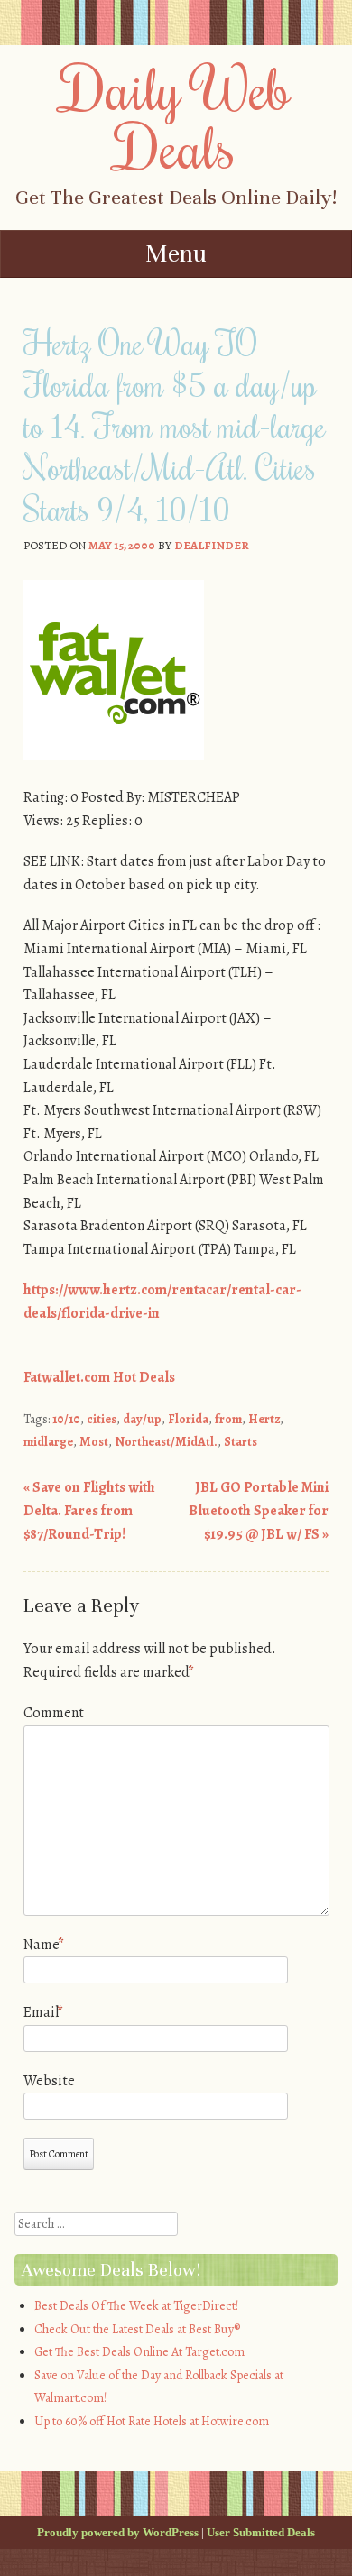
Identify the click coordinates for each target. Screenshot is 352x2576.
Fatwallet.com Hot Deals (99, 1377)
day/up (142, 1419)
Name (44, 1945)
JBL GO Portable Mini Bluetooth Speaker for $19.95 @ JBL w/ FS (259, 1510)
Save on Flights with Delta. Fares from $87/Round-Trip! (89, 1510)
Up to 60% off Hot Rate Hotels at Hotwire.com (152, 2421)
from (228, 1419)
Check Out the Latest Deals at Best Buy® (137, 2329)
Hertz (264, 1419)
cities (102, 1419)
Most (94, 1442)
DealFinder (212, 545)
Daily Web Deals (176, 117)
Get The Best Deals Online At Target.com (139, 2352)
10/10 (66, 1419)
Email (43, 2012)
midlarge (48, 1442)
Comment (54, 1713)
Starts (241, 1442)
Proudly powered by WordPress (118, 2532)
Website (49, 2081)
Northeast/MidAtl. (166, 1442)
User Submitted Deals (261, 2532)
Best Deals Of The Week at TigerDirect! (136, 2306)
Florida (188, 1419)
